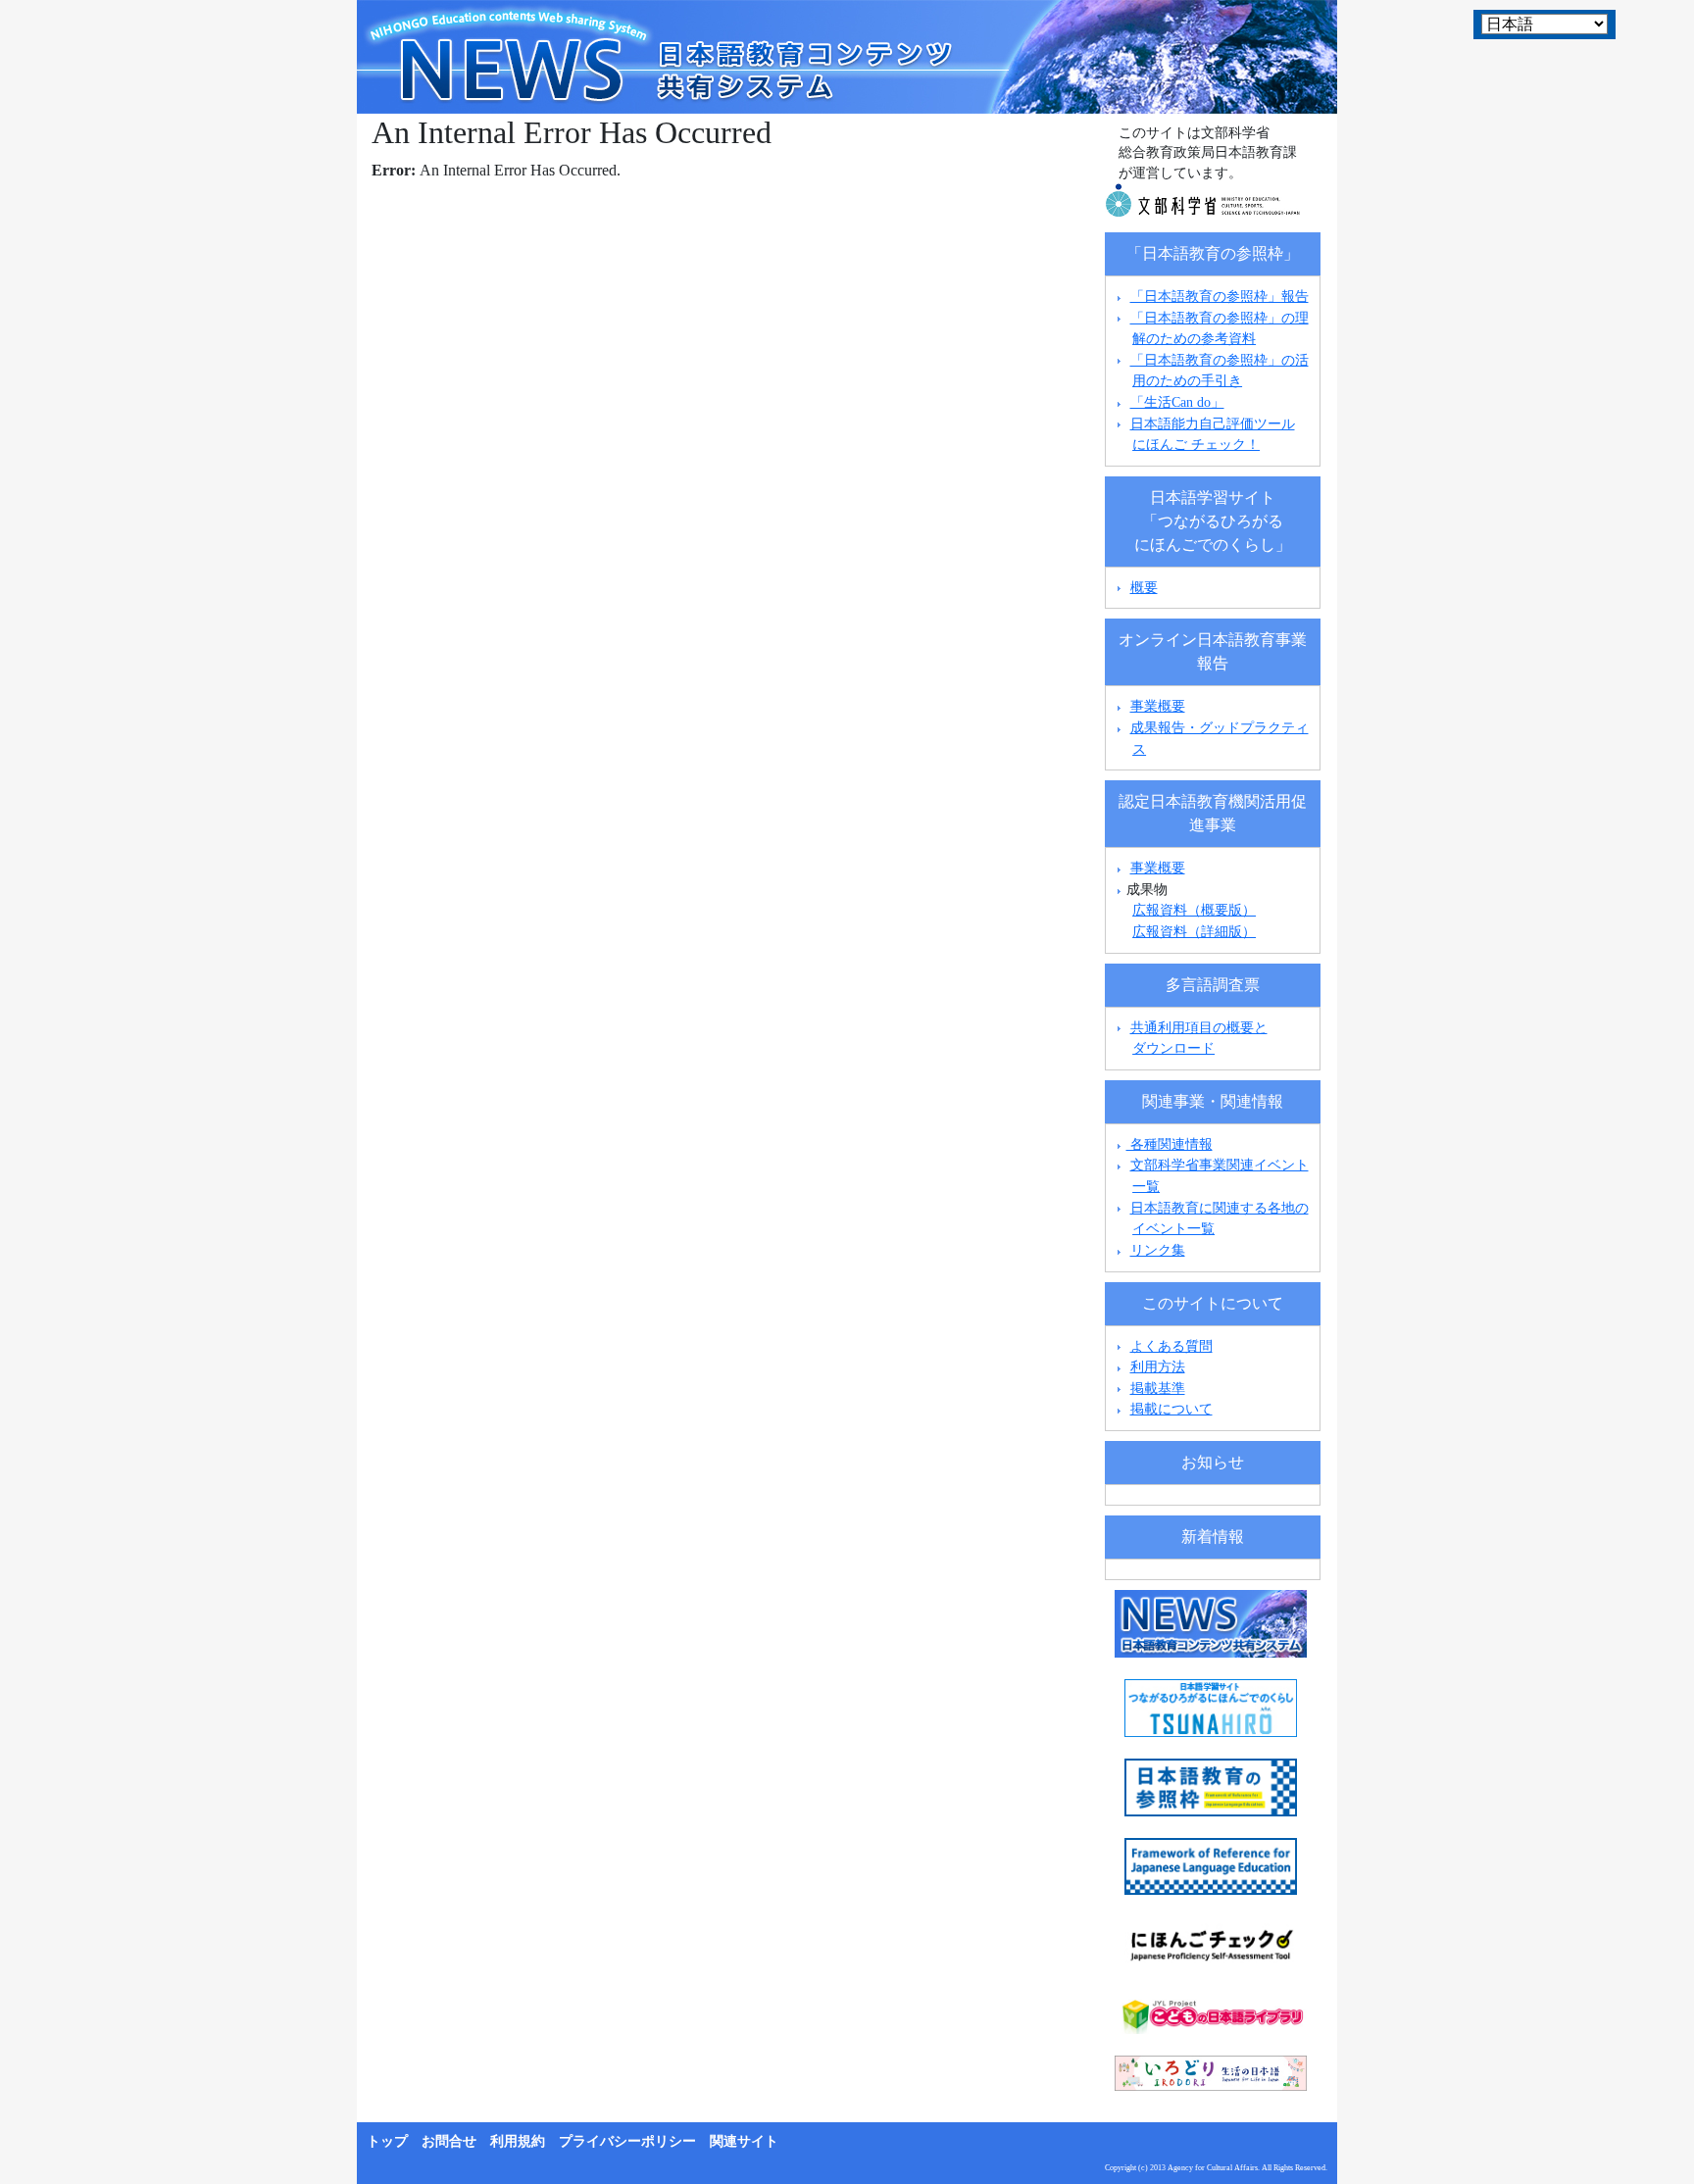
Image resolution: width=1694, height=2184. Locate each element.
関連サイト (744, 2141)
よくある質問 (1171, 1346)
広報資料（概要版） (1194, 910)
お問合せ (449, 2141)
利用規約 (518, 2141)
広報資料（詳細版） (1194, 931)
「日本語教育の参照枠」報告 (1220, 296)
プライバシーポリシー (627, 2141)
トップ (387, 2141)
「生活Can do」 (1177, 402)
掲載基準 (1158, 1388)
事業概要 (1158, 706)
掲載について (1171, 1409)
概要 (1144, 587)
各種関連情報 (1170, 1144)
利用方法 (1158, 1366)
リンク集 (1158, 1250)
